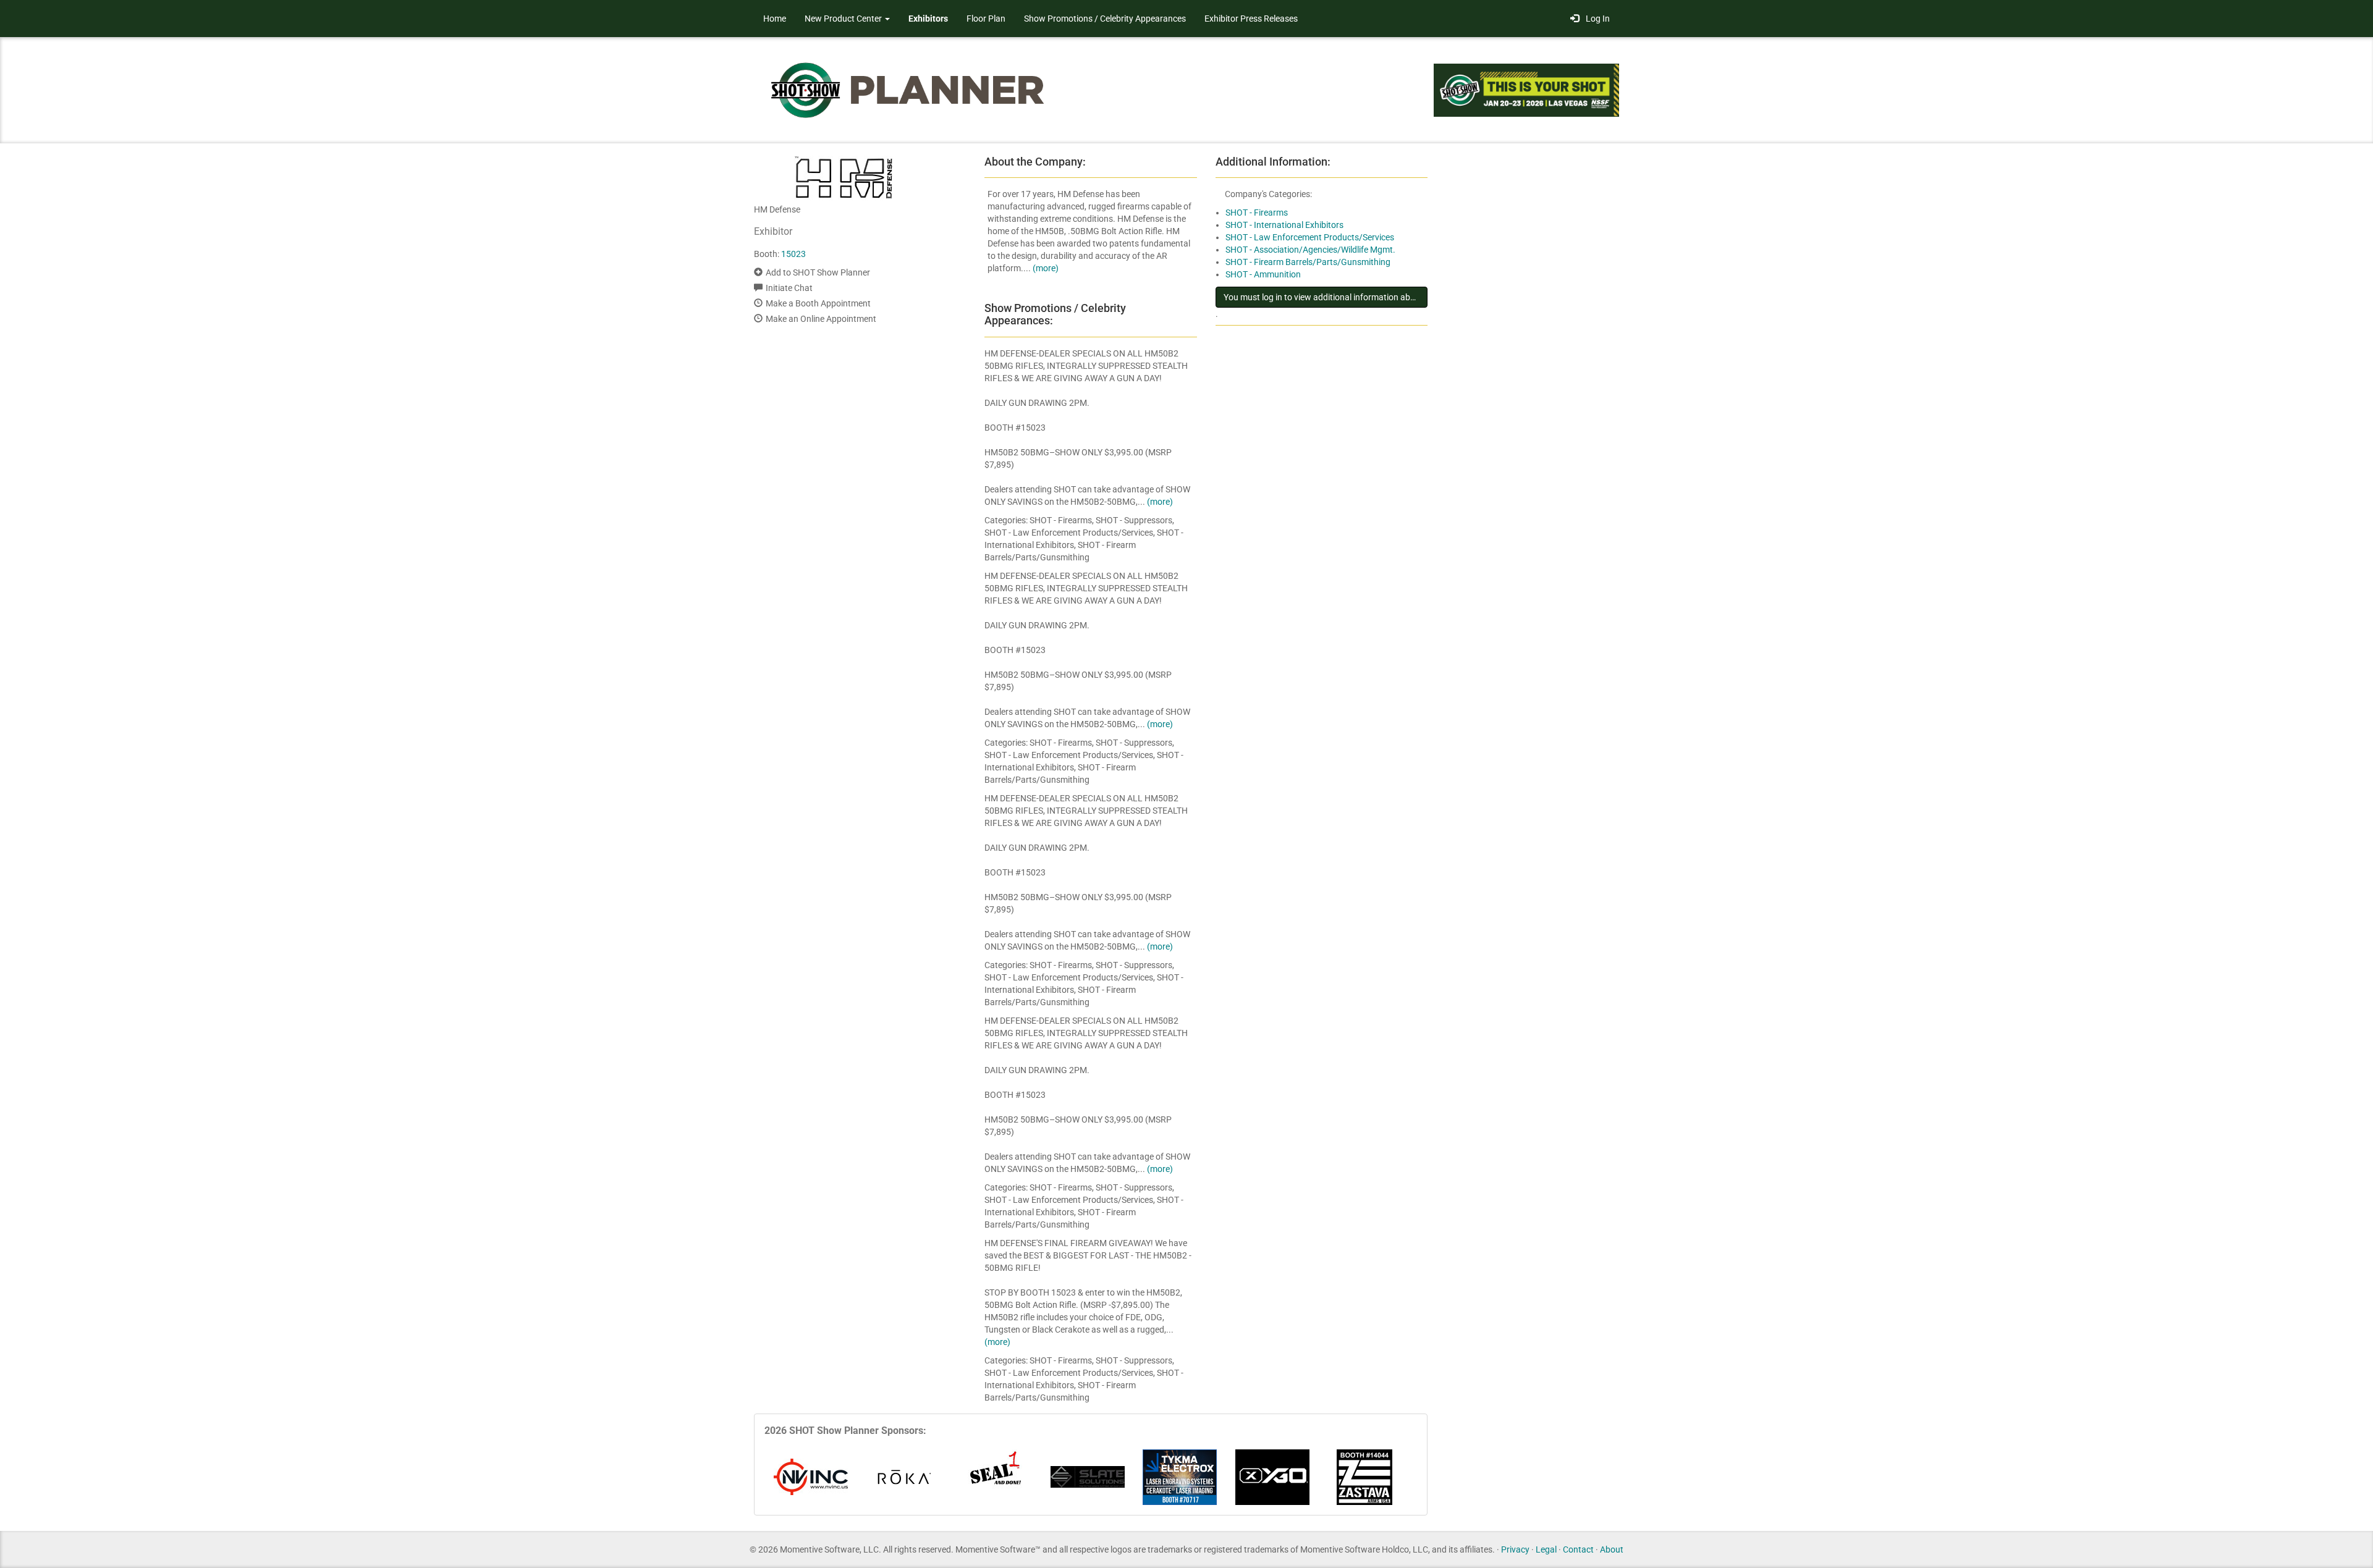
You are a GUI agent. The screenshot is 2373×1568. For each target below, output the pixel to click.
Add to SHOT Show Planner (818, 272)
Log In (1596, 19)
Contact (1578, 1549)
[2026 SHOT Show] (908, 89)
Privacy (1515, 1549)
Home (775, 19)
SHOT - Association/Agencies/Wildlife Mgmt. (1310, 250)
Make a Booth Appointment (818, 303)
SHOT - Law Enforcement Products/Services (1310, 237)
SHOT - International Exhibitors (1284, 225)
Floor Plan (986, 19)
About (1612, 1549)
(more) (1046, 268)
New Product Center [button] (844, 19)
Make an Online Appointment (821, 319)
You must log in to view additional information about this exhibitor (1326, 297)
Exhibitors (928, 19)
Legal (1546, 1549)
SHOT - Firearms (1257, 213)
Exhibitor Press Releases (1251, 19)
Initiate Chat (789, 288)
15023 (793, 254)
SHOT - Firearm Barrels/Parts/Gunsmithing (1308, 262)
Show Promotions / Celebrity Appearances (1105, 19)
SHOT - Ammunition (1263, 274)
